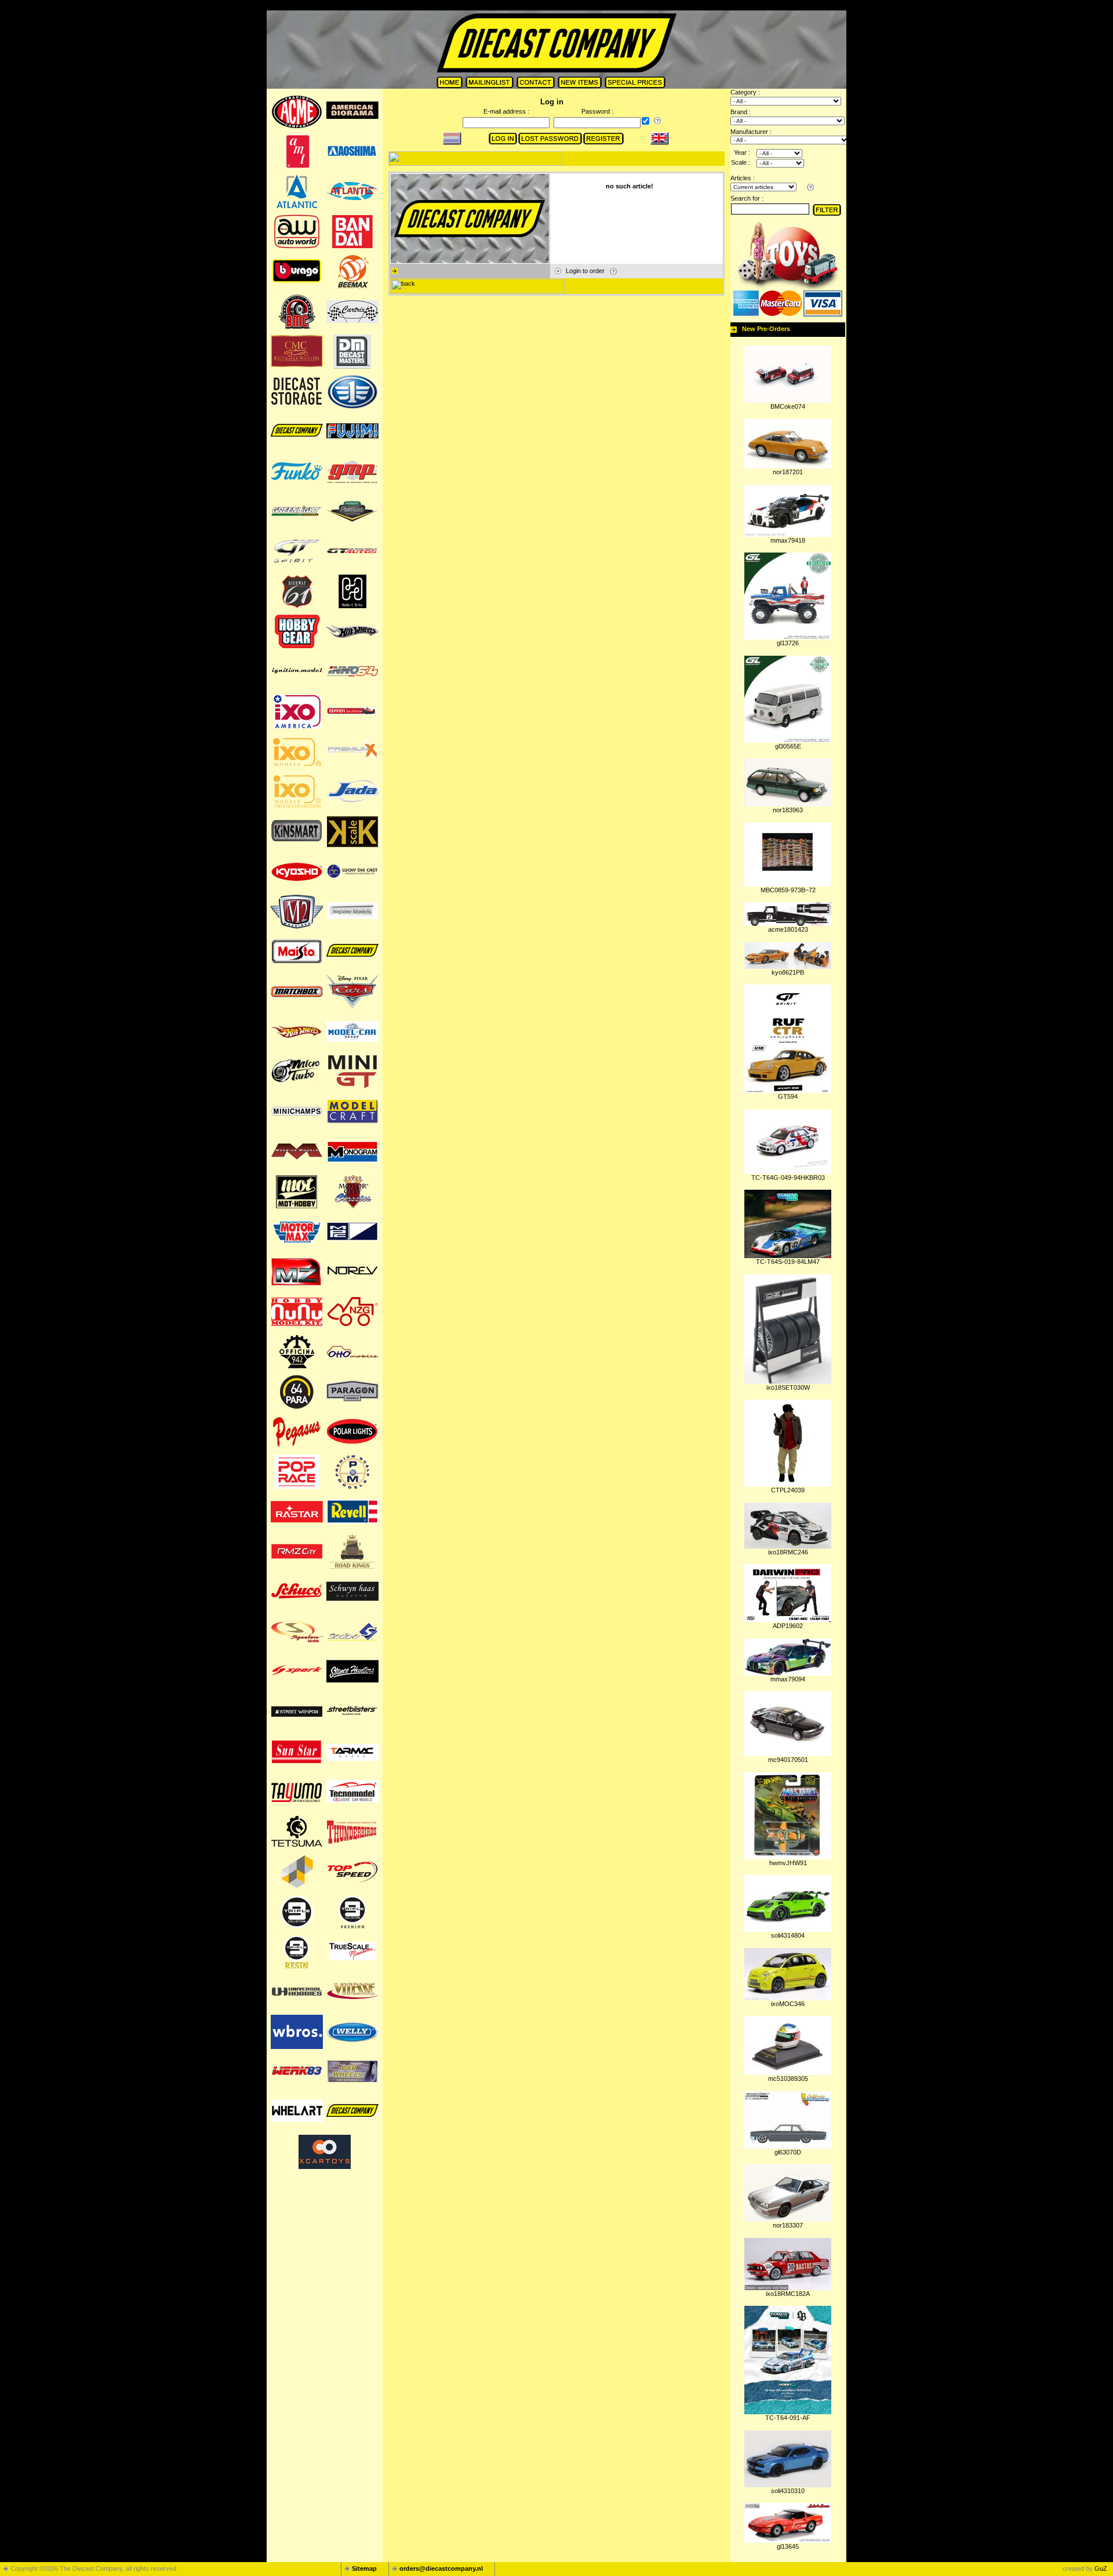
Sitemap (364, 2568)
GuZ (1101, 2568)
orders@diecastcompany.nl (441, 2568)
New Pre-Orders (766, 329)
